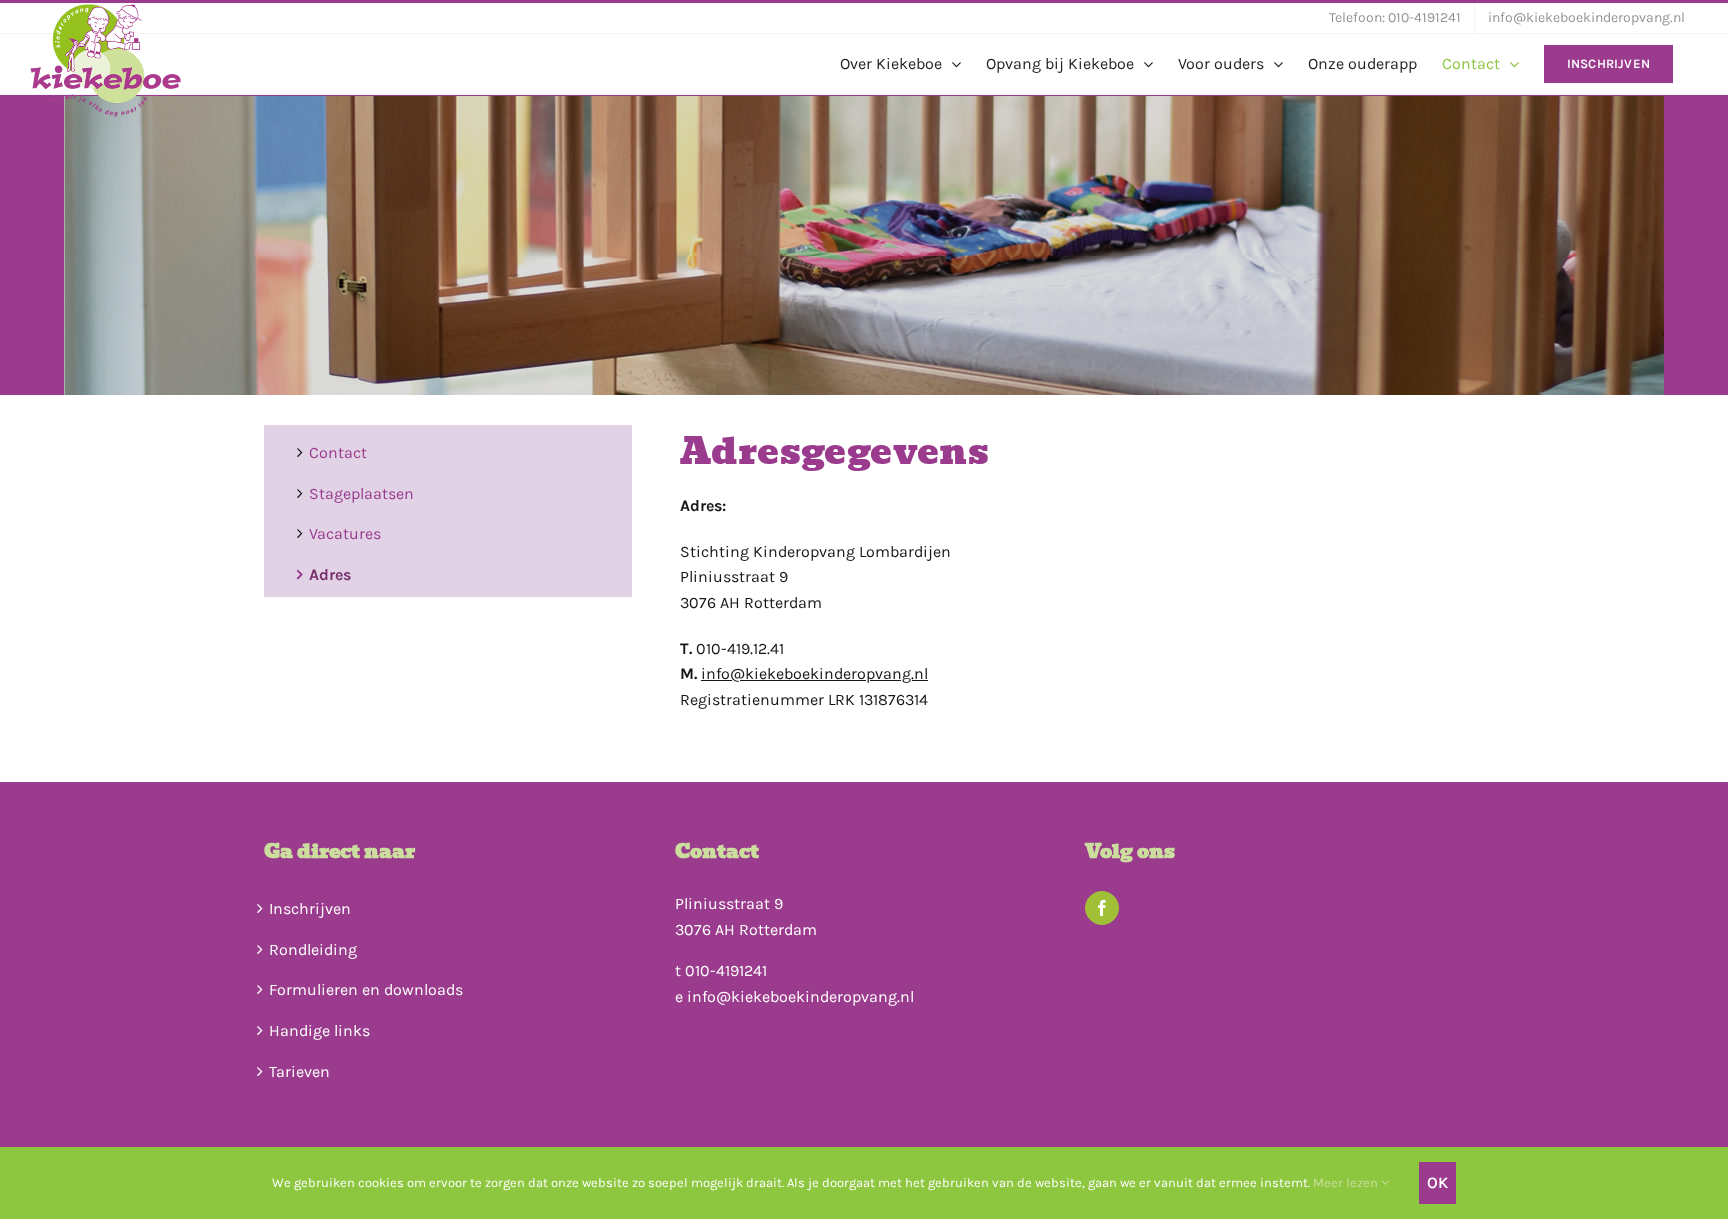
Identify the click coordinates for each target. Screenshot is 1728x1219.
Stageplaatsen (361, 493)
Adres (330, 574)
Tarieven (299, 1071)
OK (1437, 1182)
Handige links (319, 1030)
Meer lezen (1347, 1182)
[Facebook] (1102, 908)
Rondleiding (313, 949)
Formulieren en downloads (366, 989)
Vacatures (345, 533)
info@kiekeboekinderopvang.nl (814, 673)
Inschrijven (310, 908)
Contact (338, 452)
